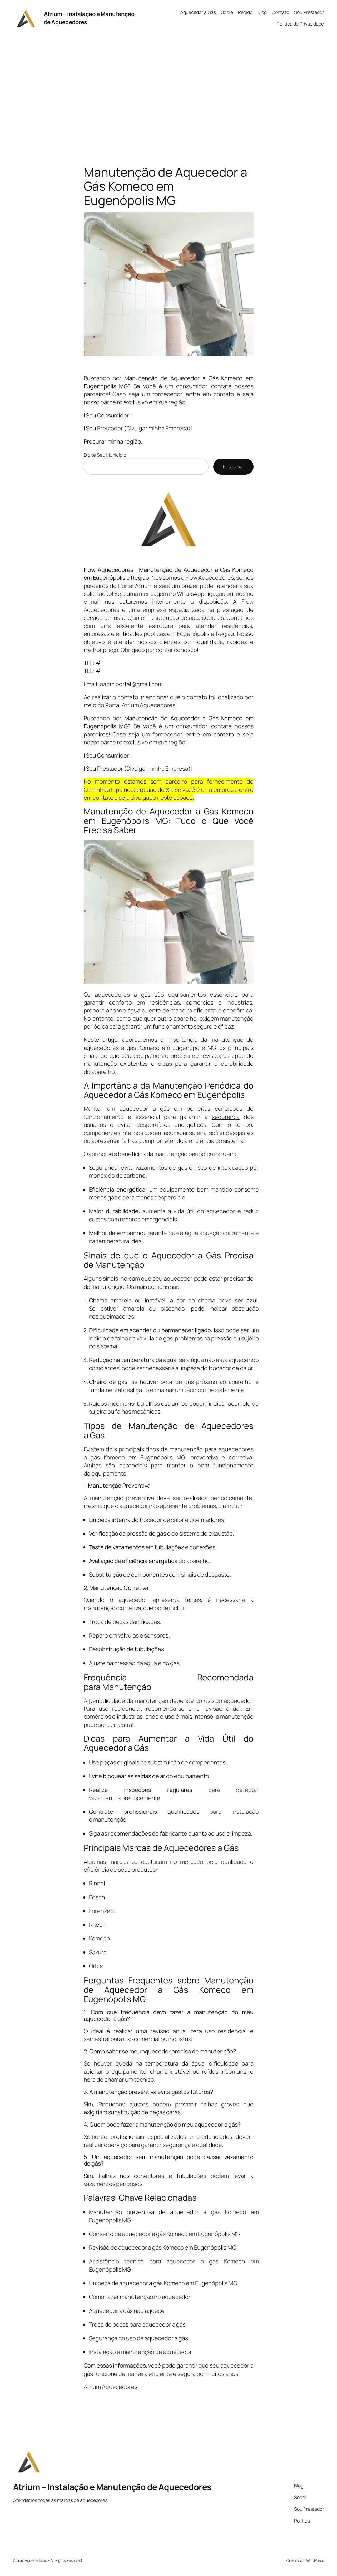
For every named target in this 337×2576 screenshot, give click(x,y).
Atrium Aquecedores (111, 2387)
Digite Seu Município (105, 455)
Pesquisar (233, 466)
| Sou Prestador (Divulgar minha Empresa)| (138, 428)
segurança (226, 1117)
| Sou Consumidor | (108, 415)
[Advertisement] (168, 91)
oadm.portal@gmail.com (131, 684)
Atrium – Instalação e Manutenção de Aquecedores (112, 2487)
